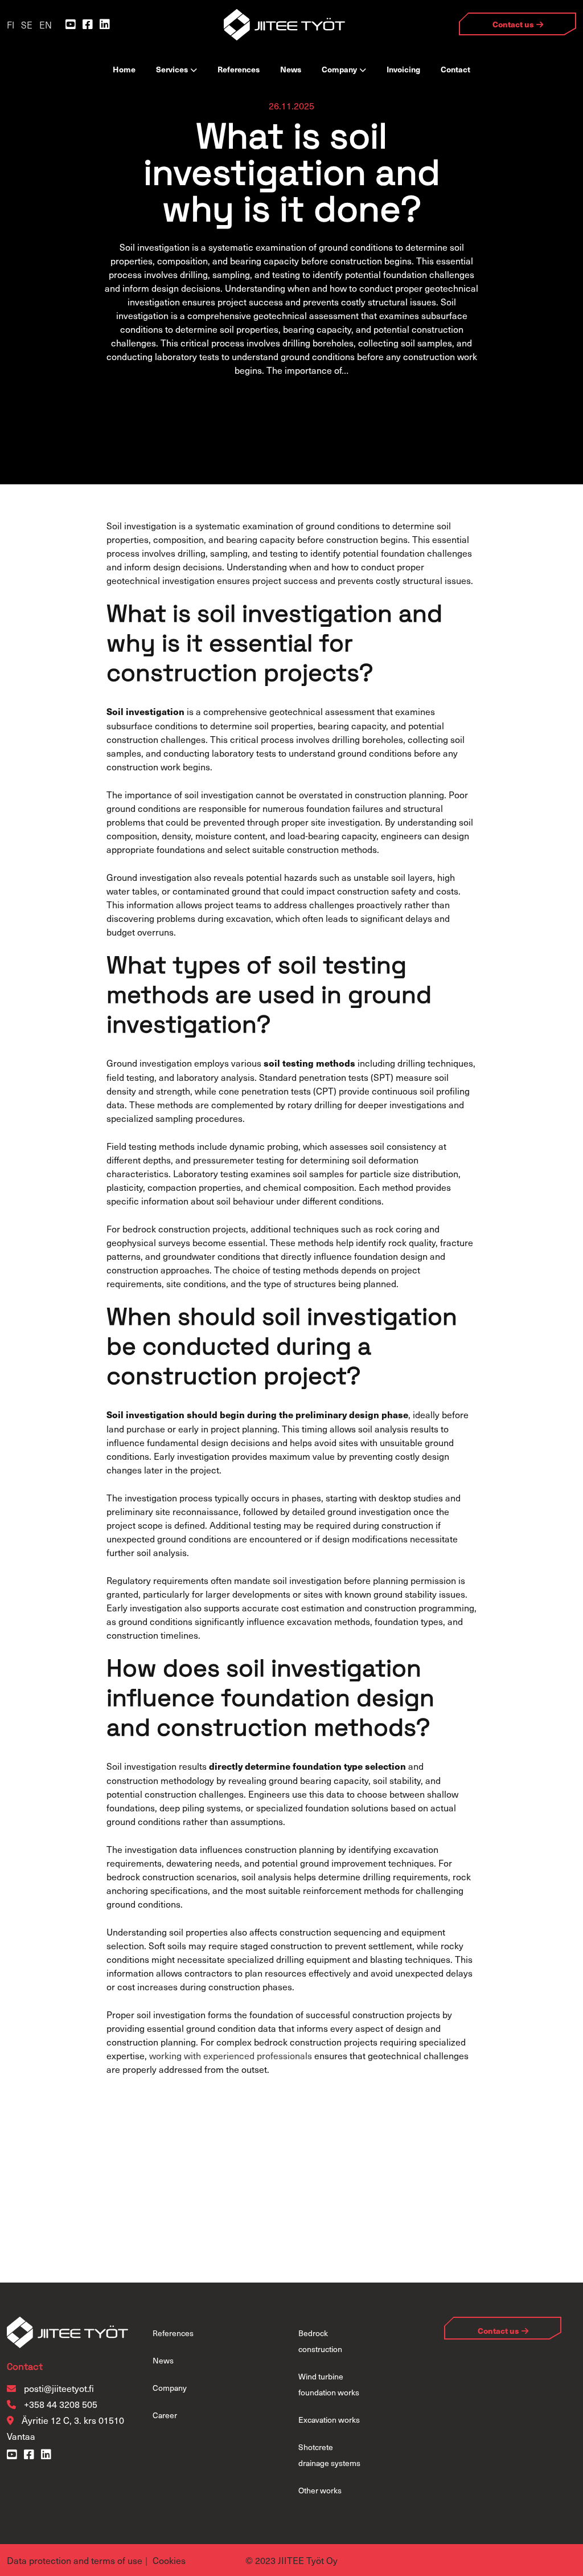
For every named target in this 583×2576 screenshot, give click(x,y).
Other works (320, 2490)
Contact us (513, 24)
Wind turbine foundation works (329, 2384)
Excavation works (329, 2420)
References (239, 69)
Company (339, 69)
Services (172, 69)
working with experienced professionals (231, 2055)
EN (46, 25)
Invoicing (403, 69)
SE (27, 25)
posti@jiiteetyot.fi (59, 2388)
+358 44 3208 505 (59, 2404)
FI (11, 25)
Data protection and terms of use (75, 2560)
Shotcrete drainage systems (329, 2455)
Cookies (169, 2560)
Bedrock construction (320, 2341)
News (291, 69)
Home (124, 69)
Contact (455, 69)
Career (165, 2415)
